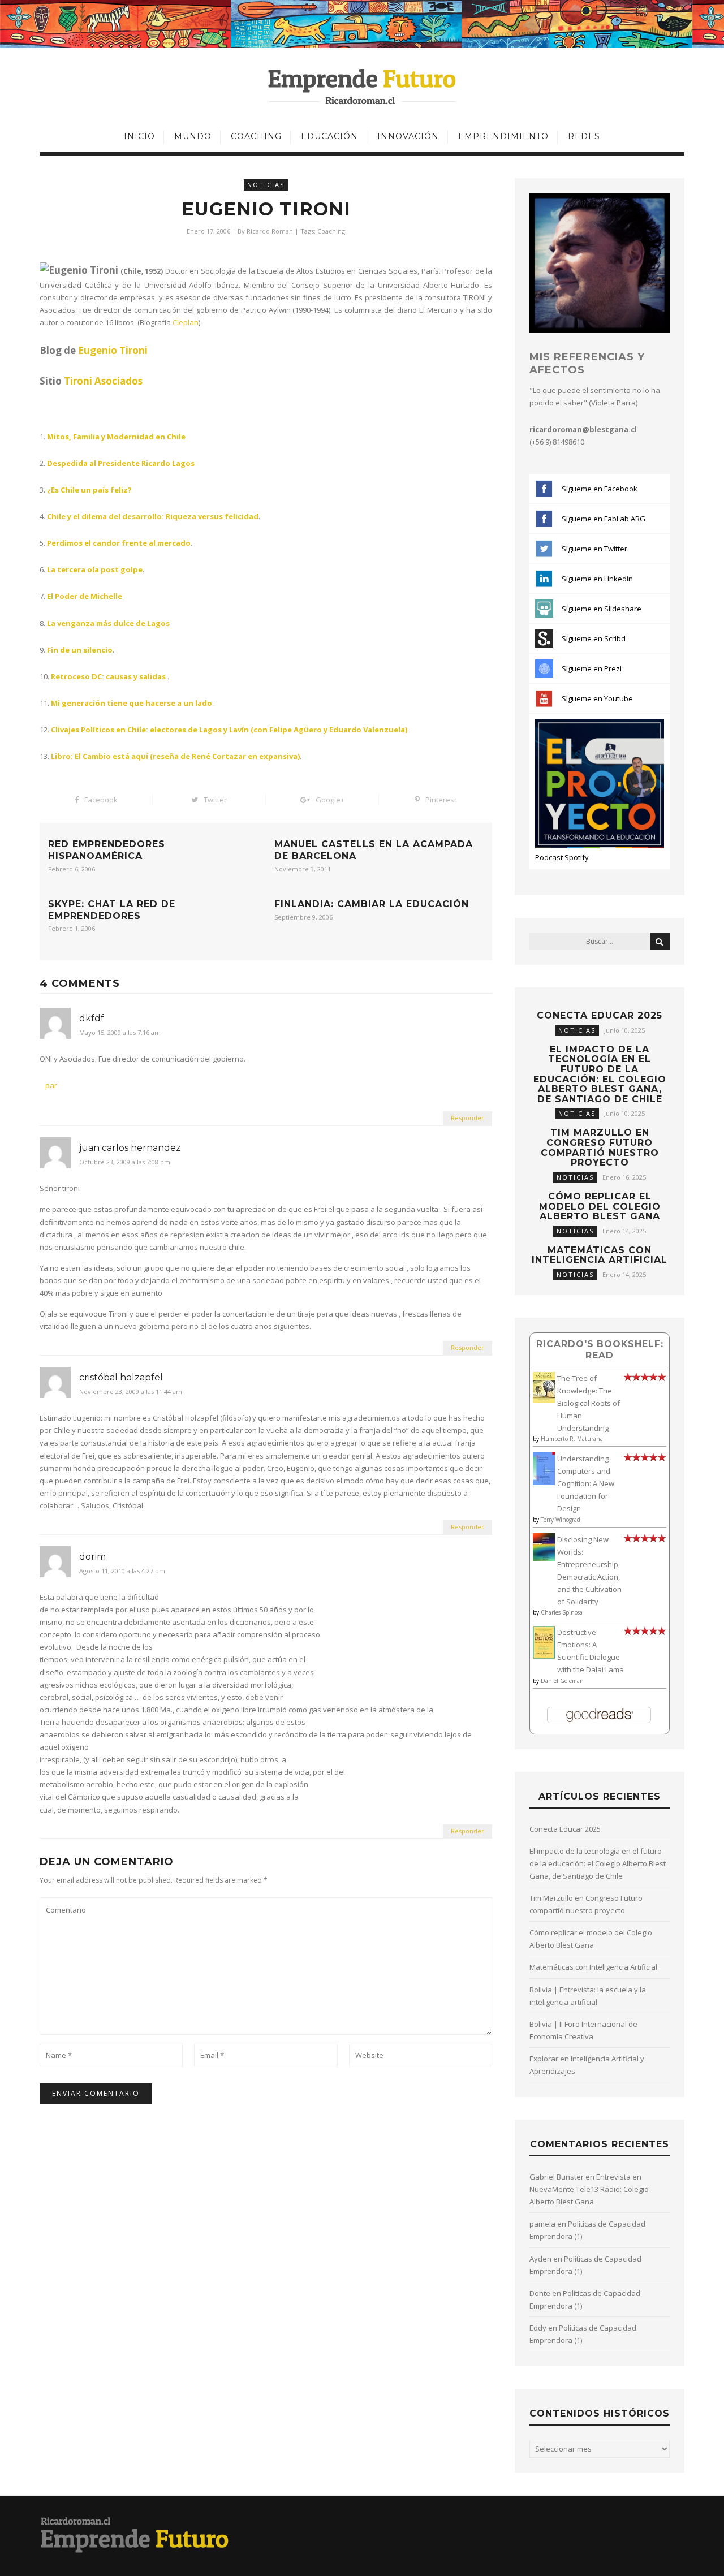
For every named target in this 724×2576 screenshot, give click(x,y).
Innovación (408, 136)
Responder (467, 1118)
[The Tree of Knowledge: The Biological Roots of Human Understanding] (544, 1400)
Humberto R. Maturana (572, 1439)
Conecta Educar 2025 (600, 1015)
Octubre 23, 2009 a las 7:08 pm (125, 1162)
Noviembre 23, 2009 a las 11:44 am (131, 1392)
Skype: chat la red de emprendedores (112, 910)
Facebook (101, 800)
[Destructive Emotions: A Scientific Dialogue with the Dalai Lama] (544, 1656)
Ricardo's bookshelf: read (600, 1350)
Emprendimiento (503, 136)
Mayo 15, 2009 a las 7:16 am (120, 1033)
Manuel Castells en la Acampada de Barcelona (374, 850)
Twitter (215, 800)
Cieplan (186, 322)
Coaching (256, 136)
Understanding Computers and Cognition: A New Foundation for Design (586, 1483)
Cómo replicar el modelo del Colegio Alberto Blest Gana (600, 1206)
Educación (329, 136)
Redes (584, 136)
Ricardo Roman (270, 231)
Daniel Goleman (562, 1681)
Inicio (139, 136)
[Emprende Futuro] (362, 86)
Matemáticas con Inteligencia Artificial (600, 1255)
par (51, 1085)
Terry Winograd (561, 1520)
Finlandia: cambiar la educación (372, 904)
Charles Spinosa (562, 1612)
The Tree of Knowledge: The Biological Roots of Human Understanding (589, 1403)
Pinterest (441, 800)
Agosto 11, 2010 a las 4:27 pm (122, 1571)
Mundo (193, 136)
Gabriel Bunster (557, 2177)
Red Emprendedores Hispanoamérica (107, 850)
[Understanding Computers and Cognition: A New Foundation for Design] (544, 1482)
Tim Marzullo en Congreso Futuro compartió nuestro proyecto (600, 1147)
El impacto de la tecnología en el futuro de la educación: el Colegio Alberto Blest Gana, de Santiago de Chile (600, 1074)
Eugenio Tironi (113, 350)
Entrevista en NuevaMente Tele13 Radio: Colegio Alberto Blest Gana (589, 2189)
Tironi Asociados (103, 381)
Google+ (330, 800)
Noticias (266, 185)
